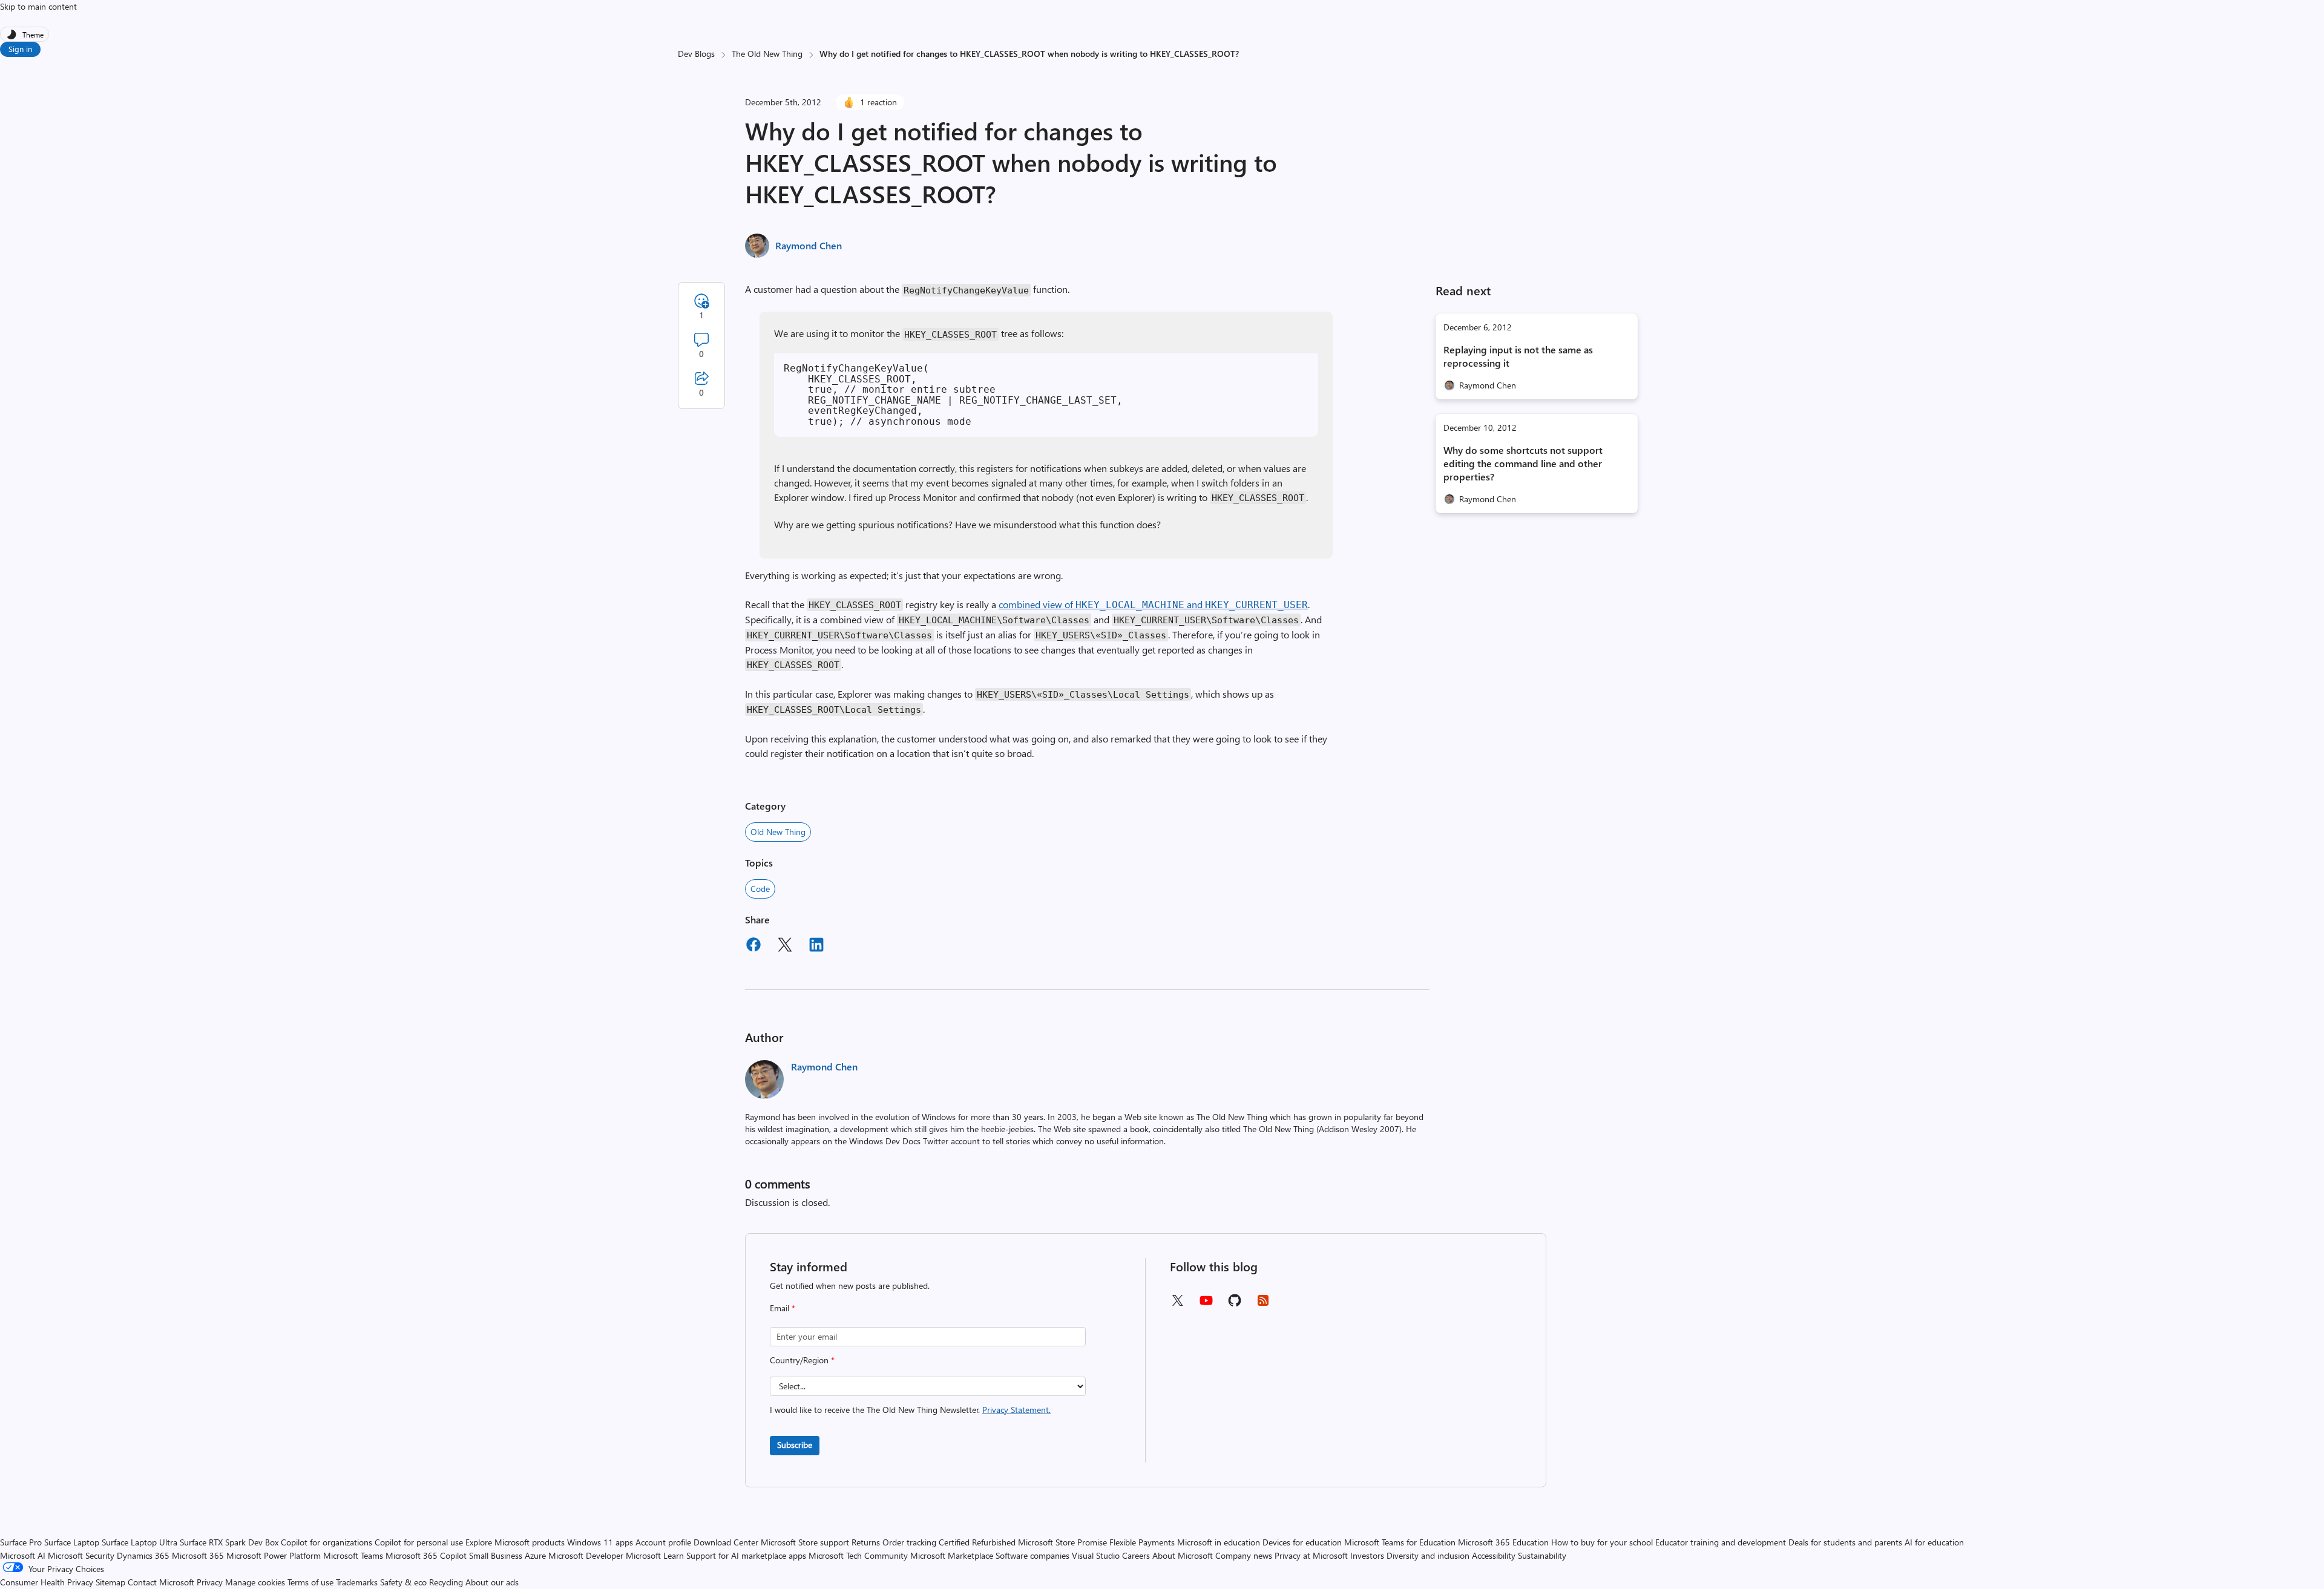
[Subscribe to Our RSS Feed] (1263, 1304)
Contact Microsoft (161, 1582)
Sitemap (110, 1582)
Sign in (20, 49)
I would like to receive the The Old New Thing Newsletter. (910, 1410)
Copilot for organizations (327, 1542)
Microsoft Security (81, 1555)
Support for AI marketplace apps (746, 1555)
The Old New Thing (767, 54)
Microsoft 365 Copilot (426, 1555)
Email (783, 1308)
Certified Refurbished (977, 1542)
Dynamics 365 (143, 1555)
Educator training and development (1721, 1542)
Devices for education (1302, 1542)
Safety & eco (403, 1582)
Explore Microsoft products (515, 1542)
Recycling (446, 1582)
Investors (1367, 1555)
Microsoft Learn (655, 1555)
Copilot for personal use (419, 1542)
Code (760, 889)
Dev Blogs (696, 54)
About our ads (492, 1582)
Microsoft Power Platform (274, 1555)
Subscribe (795, 1445)
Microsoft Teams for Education (1400, 1542)
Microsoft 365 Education (1503, 1542)
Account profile (663, 1542)
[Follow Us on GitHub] (1235, 1304)
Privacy (211, 1582)
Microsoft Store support (805, 1542)
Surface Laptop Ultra (140, 1542)
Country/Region (802, 1360)
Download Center (726, 1542)
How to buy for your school (1602, 1542)
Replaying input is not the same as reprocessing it (1518, 356)
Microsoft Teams (353, 1555)
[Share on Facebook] (753, 946)
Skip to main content (38, 6)
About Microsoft (1183, 1555)
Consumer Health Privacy (47, 1582)
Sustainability (1542, 1555)
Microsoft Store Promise (1062, 1542)
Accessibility (1494, 1555)
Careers (1136, 1555)
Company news (1244, 1555)
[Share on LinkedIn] (816, 946)
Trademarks (357, 1582)
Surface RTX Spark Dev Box (229, 1542)
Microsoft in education (1219, 1542)
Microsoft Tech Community (858, 1555)
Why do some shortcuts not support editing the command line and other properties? (1523, 463)
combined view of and (1153, 604)
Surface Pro (21, 1542)
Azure (535, 1555)
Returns (866, 1542)
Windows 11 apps (600, 1542)
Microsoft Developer (586, 1555)
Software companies (1032, 1555)
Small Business (496, 1555)
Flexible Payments (1142, 1542)
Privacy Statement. (1016, 1410)
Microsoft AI (23, 1555)
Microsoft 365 (198, 1555)
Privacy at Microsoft (1311, 1555)
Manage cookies (255, 1582)
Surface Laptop (72, 1542)
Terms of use (310, 1582)
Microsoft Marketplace (952, 1555)
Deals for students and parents (1845, 1542)
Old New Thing (778, 832)
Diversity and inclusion (1428, 1555)
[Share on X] (785, 946)
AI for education (1934, 1542)
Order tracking (909, 1542)
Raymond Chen (809, 245)
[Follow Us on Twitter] (1177, 1304)
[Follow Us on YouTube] (1206, 1305)
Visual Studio (1096, 1555)
